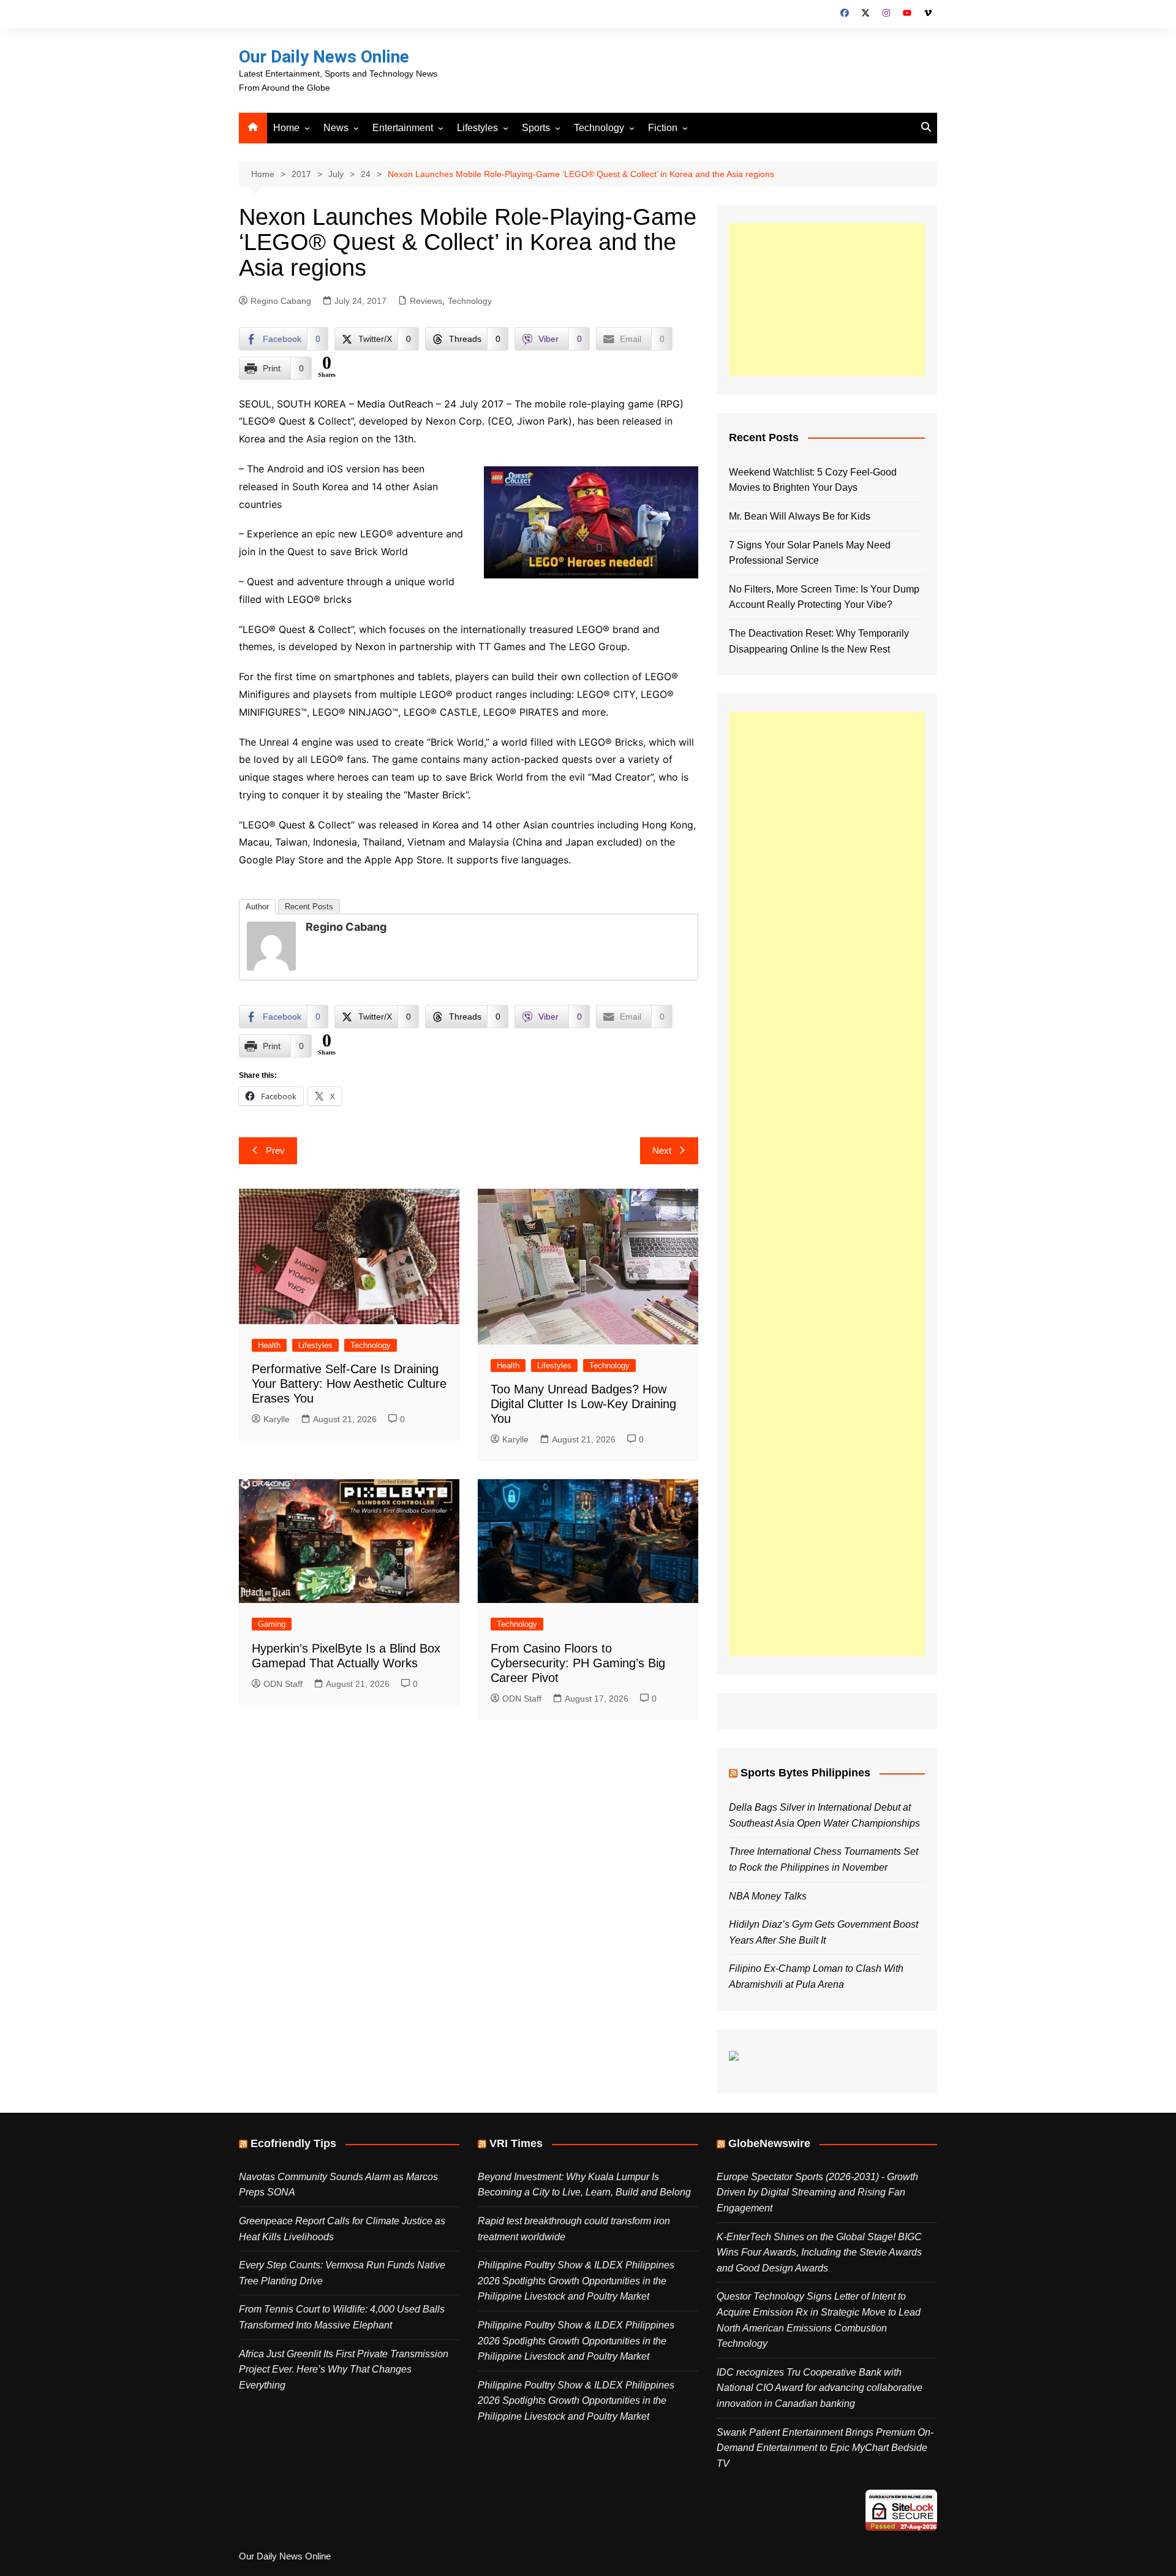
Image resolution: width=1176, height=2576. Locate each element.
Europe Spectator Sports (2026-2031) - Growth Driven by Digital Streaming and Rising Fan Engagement (817, 2192)
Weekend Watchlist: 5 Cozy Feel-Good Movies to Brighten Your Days (813, 480)
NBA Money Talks (768, 1896)
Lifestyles (477, 128)
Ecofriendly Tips (293, 2143)
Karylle (277, 1419)
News (336, 128)
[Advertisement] (827, 300)
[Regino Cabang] (271, 945)
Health (269, 1345)
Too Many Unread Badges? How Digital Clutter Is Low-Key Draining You (583, 1404)
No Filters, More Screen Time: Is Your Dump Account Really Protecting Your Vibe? (824, 597)
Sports (536, 128)
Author (257, 907)
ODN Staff (283, 1684)
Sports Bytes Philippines (805, 1773)
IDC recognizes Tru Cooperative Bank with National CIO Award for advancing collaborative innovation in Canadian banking (820, 2388)
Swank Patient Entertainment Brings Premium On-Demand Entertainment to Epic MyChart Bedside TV (825, 2448)
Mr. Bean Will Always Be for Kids (800, 516)
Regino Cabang (281, 301)
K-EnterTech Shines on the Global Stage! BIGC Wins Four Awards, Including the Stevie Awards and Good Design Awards (819, 2252)
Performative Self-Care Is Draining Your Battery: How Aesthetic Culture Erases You (349, 1384)
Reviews (426, 301)
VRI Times (516, 2143)
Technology (599, 128)
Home (286, 128)
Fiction (663, 128)
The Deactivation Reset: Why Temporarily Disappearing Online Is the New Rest (819, 641)
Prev (275, 1150)
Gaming (272, 1624)
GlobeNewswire (769, 2143)
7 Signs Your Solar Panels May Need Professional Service (810, 553)
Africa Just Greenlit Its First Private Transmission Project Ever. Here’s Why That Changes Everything (344, 2370)
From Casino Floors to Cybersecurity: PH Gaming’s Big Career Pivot (578, 1663)
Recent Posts (309, 907)
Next (662, 1150)
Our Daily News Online (324, 57)
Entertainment (403, 128)
